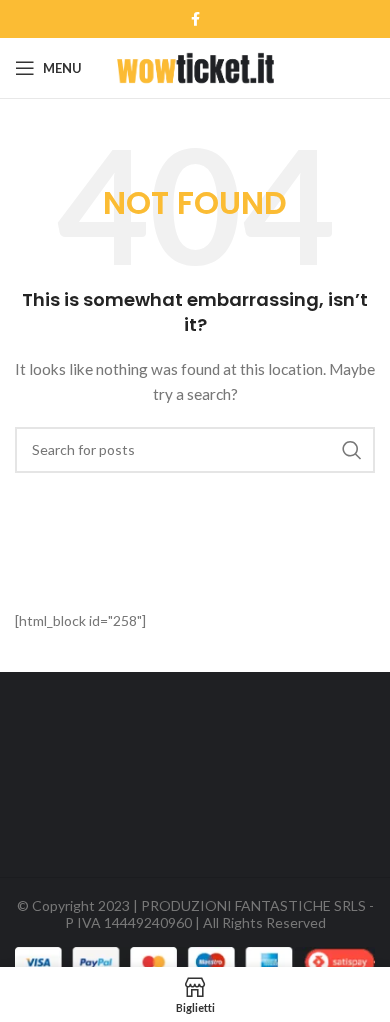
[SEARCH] (352, 450)
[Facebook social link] (195, 19)
